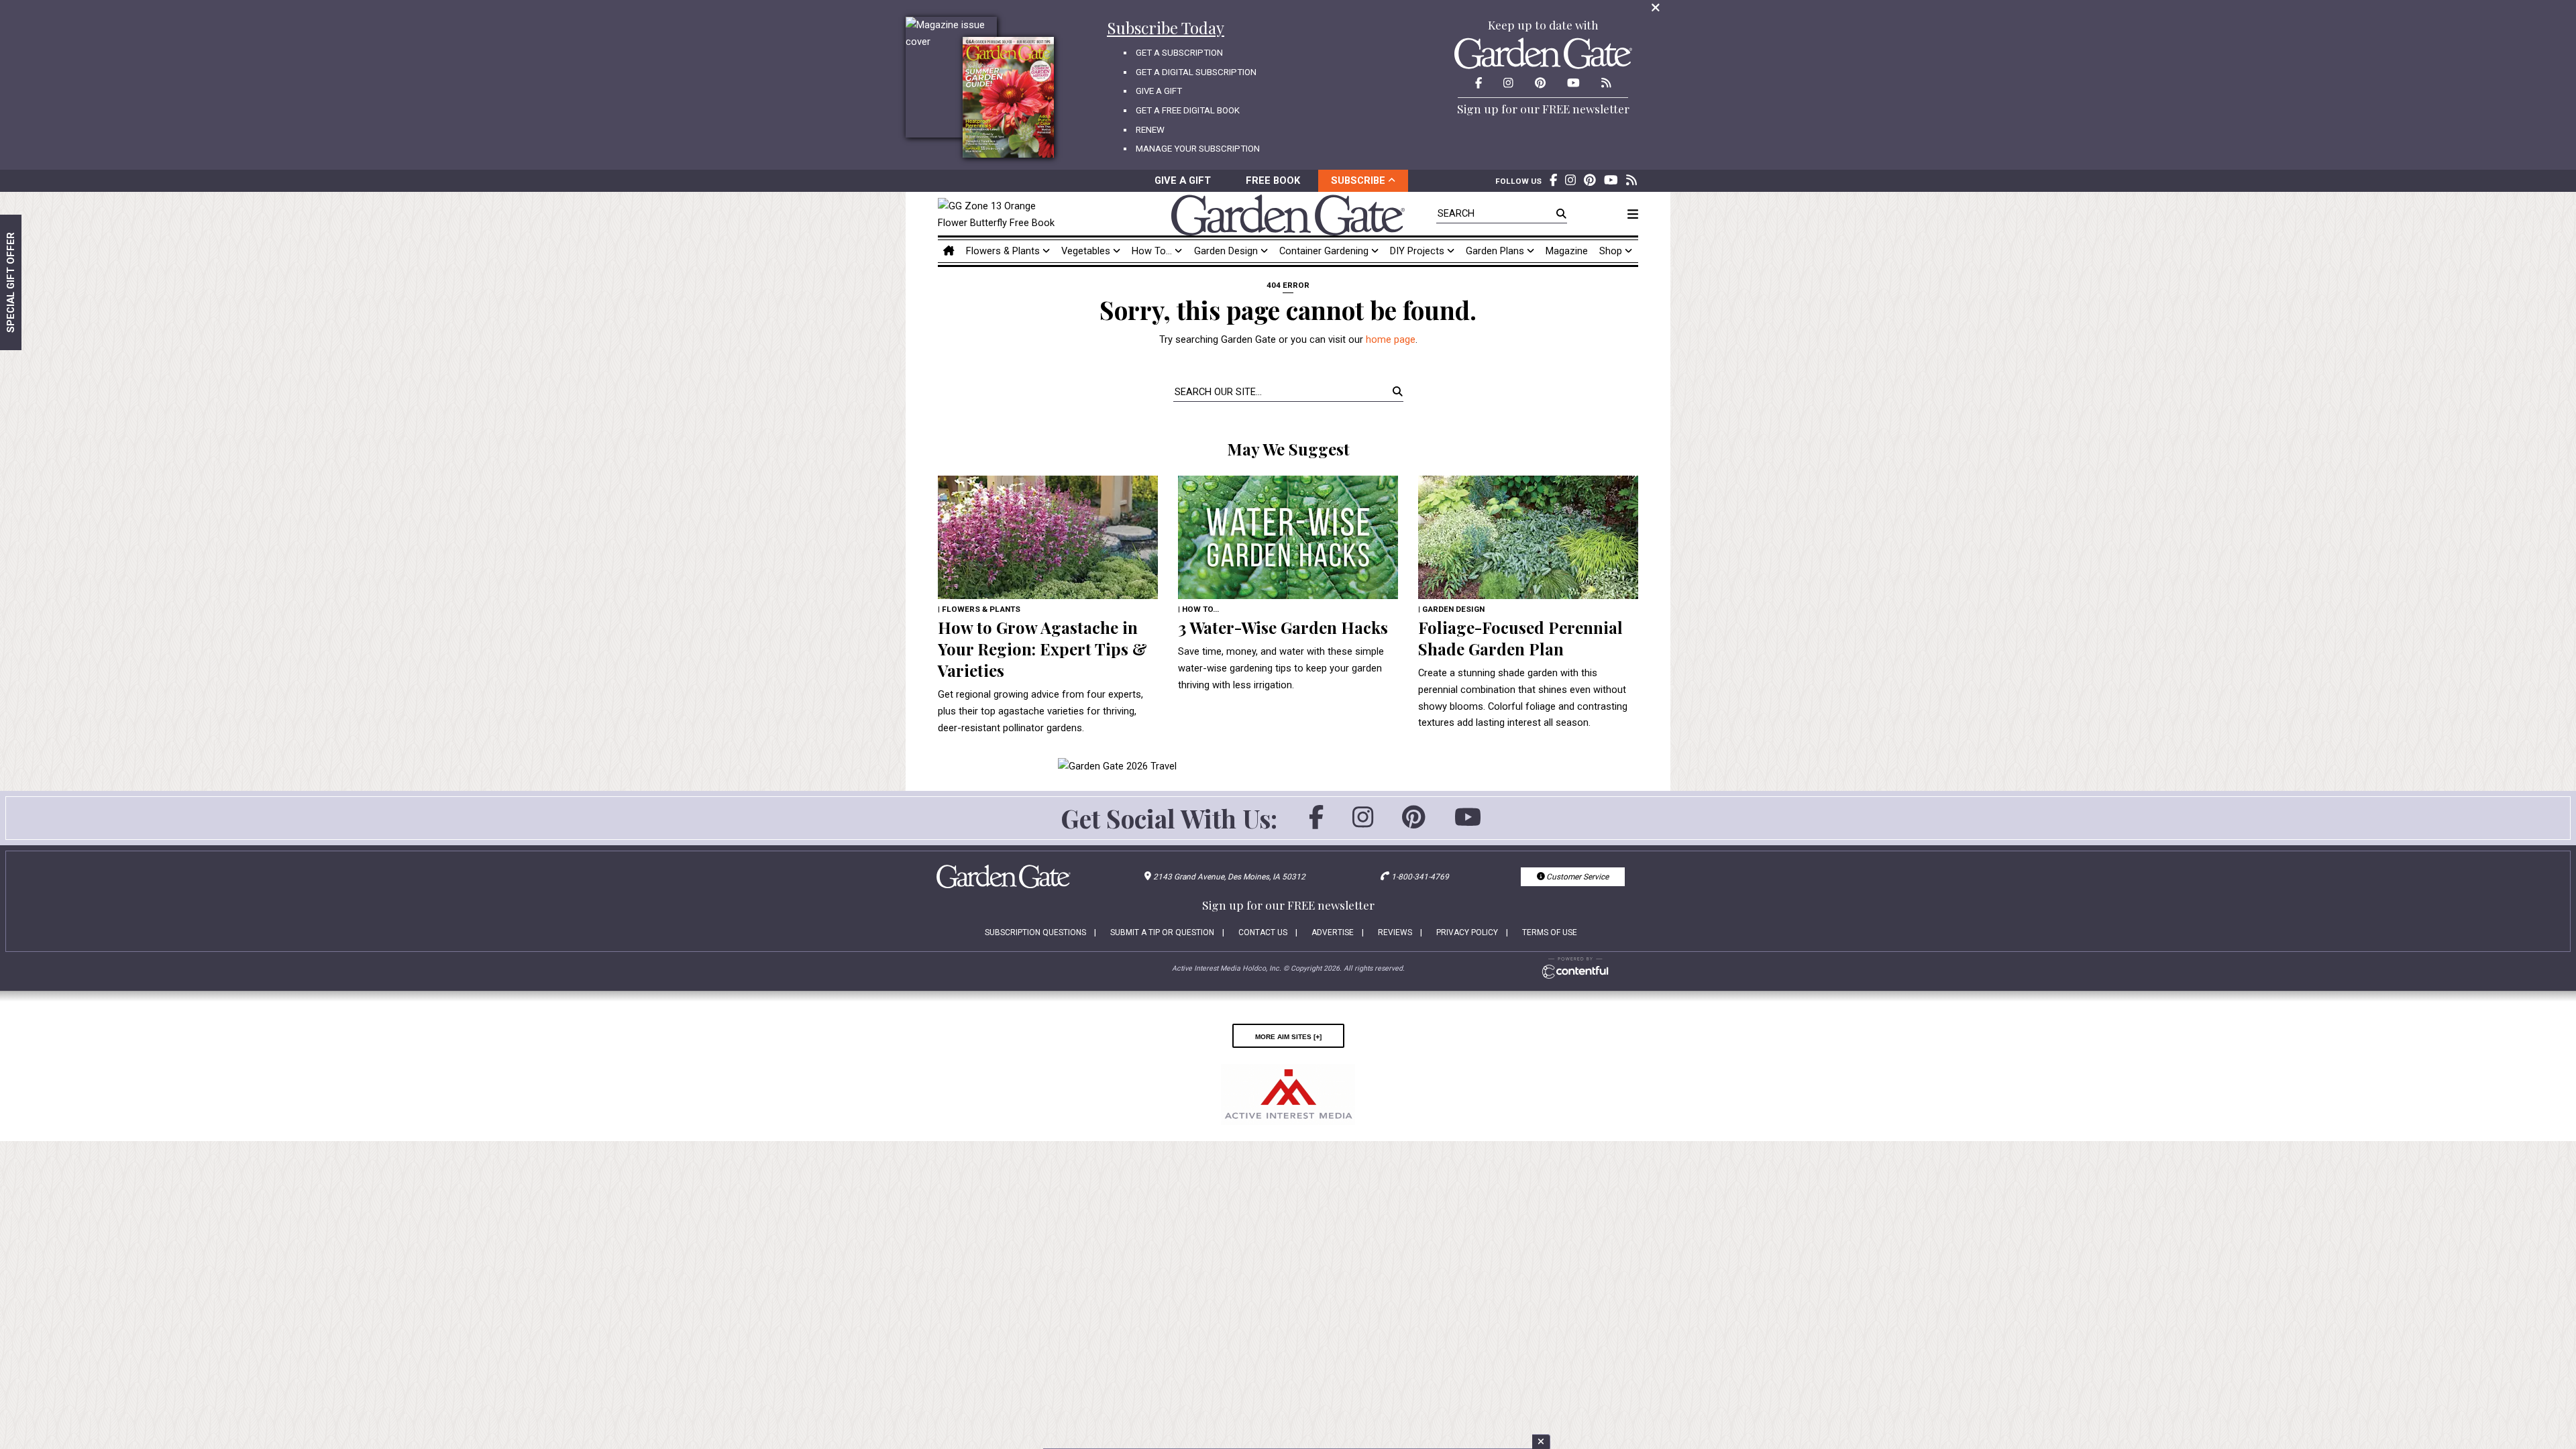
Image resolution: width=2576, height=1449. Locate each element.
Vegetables (1087, 251)
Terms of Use (1550, 932)
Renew (1150, 130)
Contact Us (1263, 932)
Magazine (1567, 251)
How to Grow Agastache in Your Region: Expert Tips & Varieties (1042, 649)
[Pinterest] (1414, 823)
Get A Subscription (1179, 53)
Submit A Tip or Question (1162, 932)
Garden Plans (1496, 251)
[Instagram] (1363, 823)
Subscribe (1359, 180)
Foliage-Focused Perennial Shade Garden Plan (1520, 638)
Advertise (1333, 932)
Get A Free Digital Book (1188, 110)
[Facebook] (1316, 823)
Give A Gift (1159, 91)
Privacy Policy (1467, 932)
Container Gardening (1325, 251)
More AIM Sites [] (1288, 1036)
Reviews (1395, 932)
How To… (1153, 251)
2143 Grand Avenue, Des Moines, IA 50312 (1229, 877)
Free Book (1273, 180)
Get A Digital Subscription (1196, 72)
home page (1391, 339)
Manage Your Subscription (1198, 149)
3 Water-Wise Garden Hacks (1283, 627)
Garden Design (1227, 251)
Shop (1612, 251)
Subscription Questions (1035, 932)
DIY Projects (1418, 251)
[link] (1000, 215)
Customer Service (1576, 877)
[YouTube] (1468, 823)
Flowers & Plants (1004, 251)
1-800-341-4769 (1420, 877)
